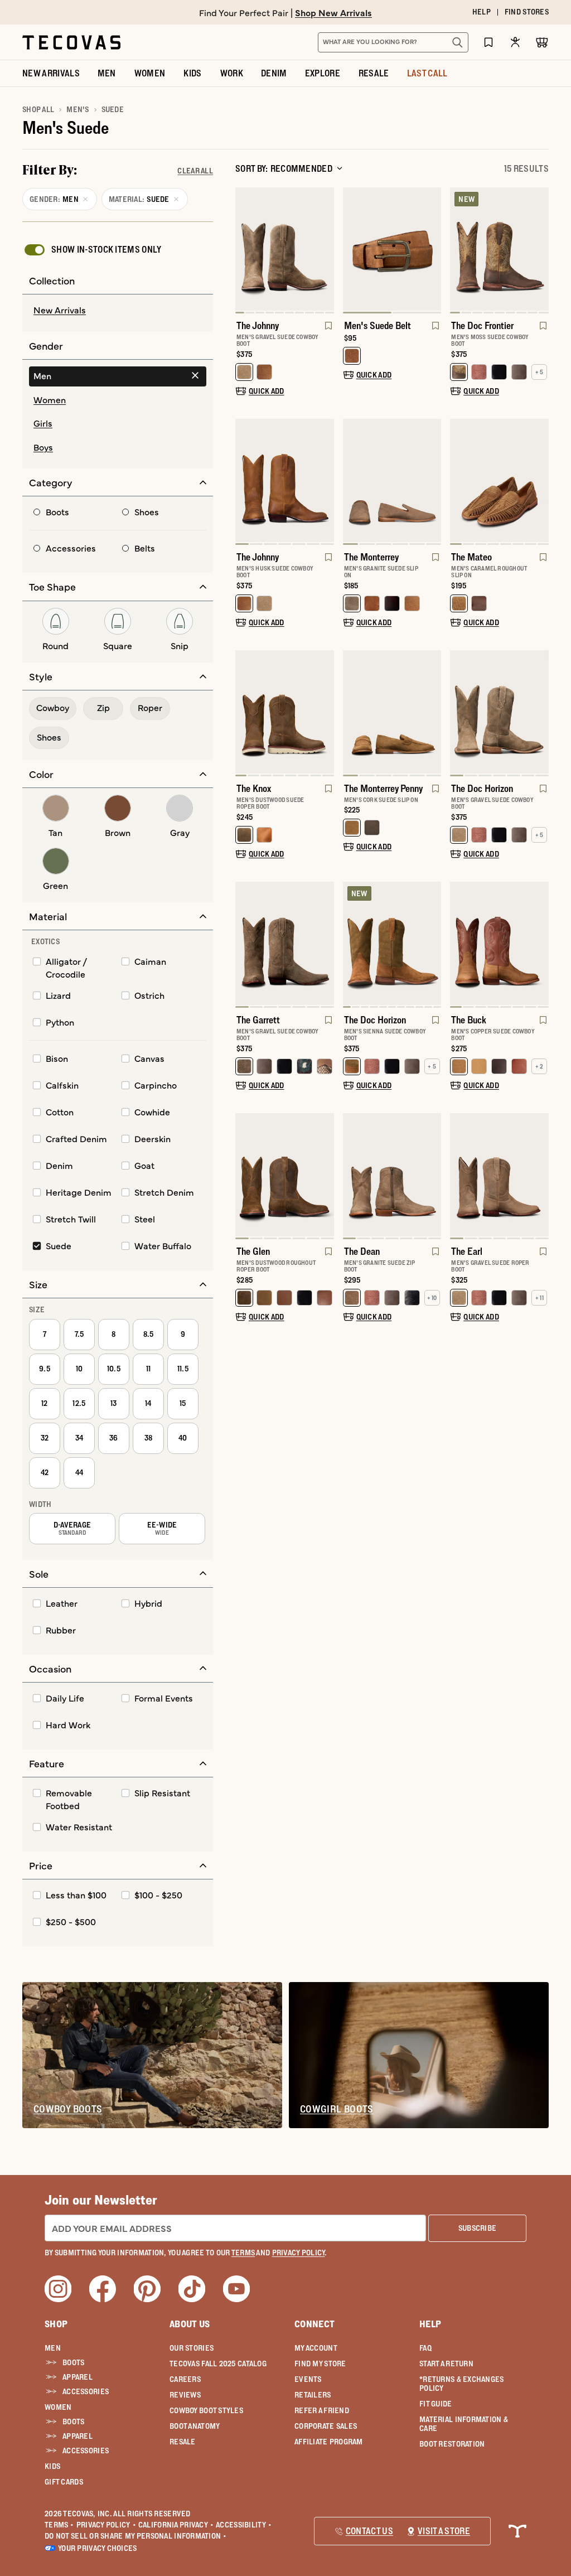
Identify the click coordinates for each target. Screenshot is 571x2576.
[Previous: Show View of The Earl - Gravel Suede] (459, 1176)
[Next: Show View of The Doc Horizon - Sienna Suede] (432, 945)
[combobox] (381, 42)
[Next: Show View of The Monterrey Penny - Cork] (432, 713)
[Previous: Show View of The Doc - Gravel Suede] (459, 713)
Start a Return (446, 2364)
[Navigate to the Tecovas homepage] (71, 42)
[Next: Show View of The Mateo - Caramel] (540, 482)
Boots (73, 2362)
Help (430, 2324)
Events (308, 2379)
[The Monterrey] (392, 480)
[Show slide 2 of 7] (540, 713)
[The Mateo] (499, 480)
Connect (314, 2324)
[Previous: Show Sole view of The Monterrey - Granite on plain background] (352, 482)
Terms (59, 2525)
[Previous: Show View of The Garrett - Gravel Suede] (244, 945)
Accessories (86, 2391)
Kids (52, 2466)
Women (58, 2407)
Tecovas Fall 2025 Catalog (218, 2364)
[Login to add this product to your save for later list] (327, 331)
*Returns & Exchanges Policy (462, 2384)
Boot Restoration (452, 2444)
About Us (190, 2324)
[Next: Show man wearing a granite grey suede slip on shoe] (432, 482)
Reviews (185, 2395)
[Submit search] (457, 42)
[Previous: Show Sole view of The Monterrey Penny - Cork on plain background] (352, 713)
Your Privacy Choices (98, 2548)
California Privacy (176, 2525)
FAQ (425, 2348)
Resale (183, 2442)
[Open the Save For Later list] (488, 42)
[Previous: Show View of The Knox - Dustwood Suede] (244, 713)
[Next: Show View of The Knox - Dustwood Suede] (325, 713)
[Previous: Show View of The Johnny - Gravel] (244, 250)
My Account (316, 2348)
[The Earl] (499, 1175)
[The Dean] (392, 1175)
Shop (56, 2324)
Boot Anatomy (195, 2426)
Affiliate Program (329, 2442)
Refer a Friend (322, 2410)
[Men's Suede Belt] (392, 249)
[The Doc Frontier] (499, 249)
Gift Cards (64, 2482)
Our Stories (192, 2348)
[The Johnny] (285, 249)
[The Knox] (285, 712)
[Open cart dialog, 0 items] (542, 42)
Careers (185, 2379)
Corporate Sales (326, 2426)
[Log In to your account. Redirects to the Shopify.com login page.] (515, 42)
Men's (78, 109)
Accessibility (244, 2525)
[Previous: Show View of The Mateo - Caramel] (459, 482)
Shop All (38, 109)
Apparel (78, 2377)
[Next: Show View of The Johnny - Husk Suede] (325, 482)
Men (53, 2348)
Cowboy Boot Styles (206, 2410)
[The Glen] (285, 1175)
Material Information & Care (464, 2424)
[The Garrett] (285, 943)
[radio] (118, 311)
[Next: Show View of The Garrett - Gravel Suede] (325, 945)
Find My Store (320, 2364)
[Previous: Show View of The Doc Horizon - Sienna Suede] (352, 945)
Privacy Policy (106, 2525)
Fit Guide (436, 2404)
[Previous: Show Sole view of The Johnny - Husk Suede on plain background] (244, 482)
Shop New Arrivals (333, 12)
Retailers (313, 2395)
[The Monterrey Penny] (392, 712)
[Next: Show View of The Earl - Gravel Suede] (540, 1176)
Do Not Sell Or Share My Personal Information (136, 2536)
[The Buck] (499, 943)
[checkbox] (92, 250)
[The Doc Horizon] (499, 712)
